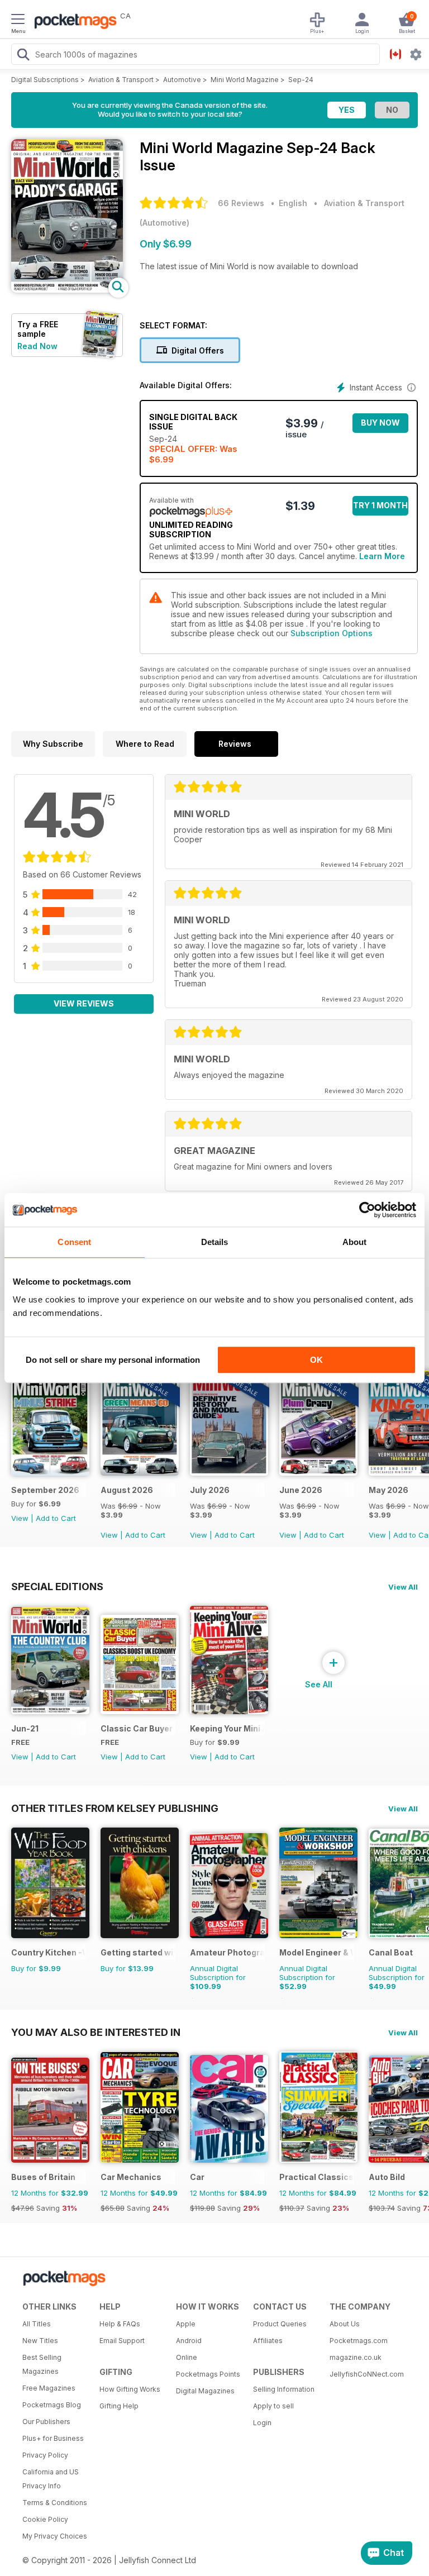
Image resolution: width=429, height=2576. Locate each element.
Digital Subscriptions (45, 80)
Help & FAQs (120, 2324)
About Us (345, 2324)
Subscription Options (332, 633)
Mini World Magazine (245, 80)
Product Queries (280, 2324)
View (20, 1518)
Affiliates (268, 2341)
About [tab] (355, 1242)
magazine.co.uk (356, 2357)
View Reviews (84, 1003)
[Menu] (18, 21)
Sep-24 (301, 80)
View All (403, 1587)
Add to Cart (56, 1518)
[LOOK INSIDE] (67, 290)
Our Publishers (46, 2422)
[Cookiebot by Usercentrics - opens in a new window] (367, 1210)
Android (189, 2341)
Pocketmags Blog (52, 2405)
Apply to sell (273, 2406)
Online (187, 2357)
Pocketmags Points (208, 2374)
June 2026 (301, 1490)
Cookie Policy (45, 2519)
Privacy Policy (45, 2455)
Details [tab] (215, 1242)
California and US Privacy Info (51, 2479)
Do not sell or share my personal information (113, 1360)
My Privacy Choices (55, 2536)
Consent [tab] (74, 1242)
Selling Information (284, 2389)
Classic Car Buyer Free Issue (138, 1728)
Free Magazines (49, 2388)
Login (262, 2423)
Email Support (122, 2341)
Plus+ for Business (53, 2438)
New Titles (40, 2341)
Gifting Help (119, 2406)
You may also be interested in (96, 2032)
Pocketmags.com (359, 2341)
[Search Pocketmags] (23, 56)
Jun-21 (25, 1728)
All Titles (37, 2324)
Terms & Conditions (55, 2503)
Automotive (182, 80)
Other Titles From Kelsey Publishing (115, 1808)
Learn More (382, 556)
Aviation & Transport (121, 80)
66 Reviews (241, 203)
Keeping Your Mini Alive (227, 1728)
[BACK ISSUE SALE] (140, 1473)
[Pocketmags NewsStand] (73, 22)
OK (316, 1360)
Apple (186, 2324)
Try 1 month (380, 505)
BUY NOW (380, 423)
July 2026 (210, 1490)
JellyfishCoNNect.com (364, 2374)
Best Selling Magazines (42, 2364)
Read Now (37, 346)
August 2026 (127, 1490)
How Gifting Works (130, 2389)
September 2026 (45, 1490)
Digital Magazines (205, 2391)
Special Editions (57, 1586)
